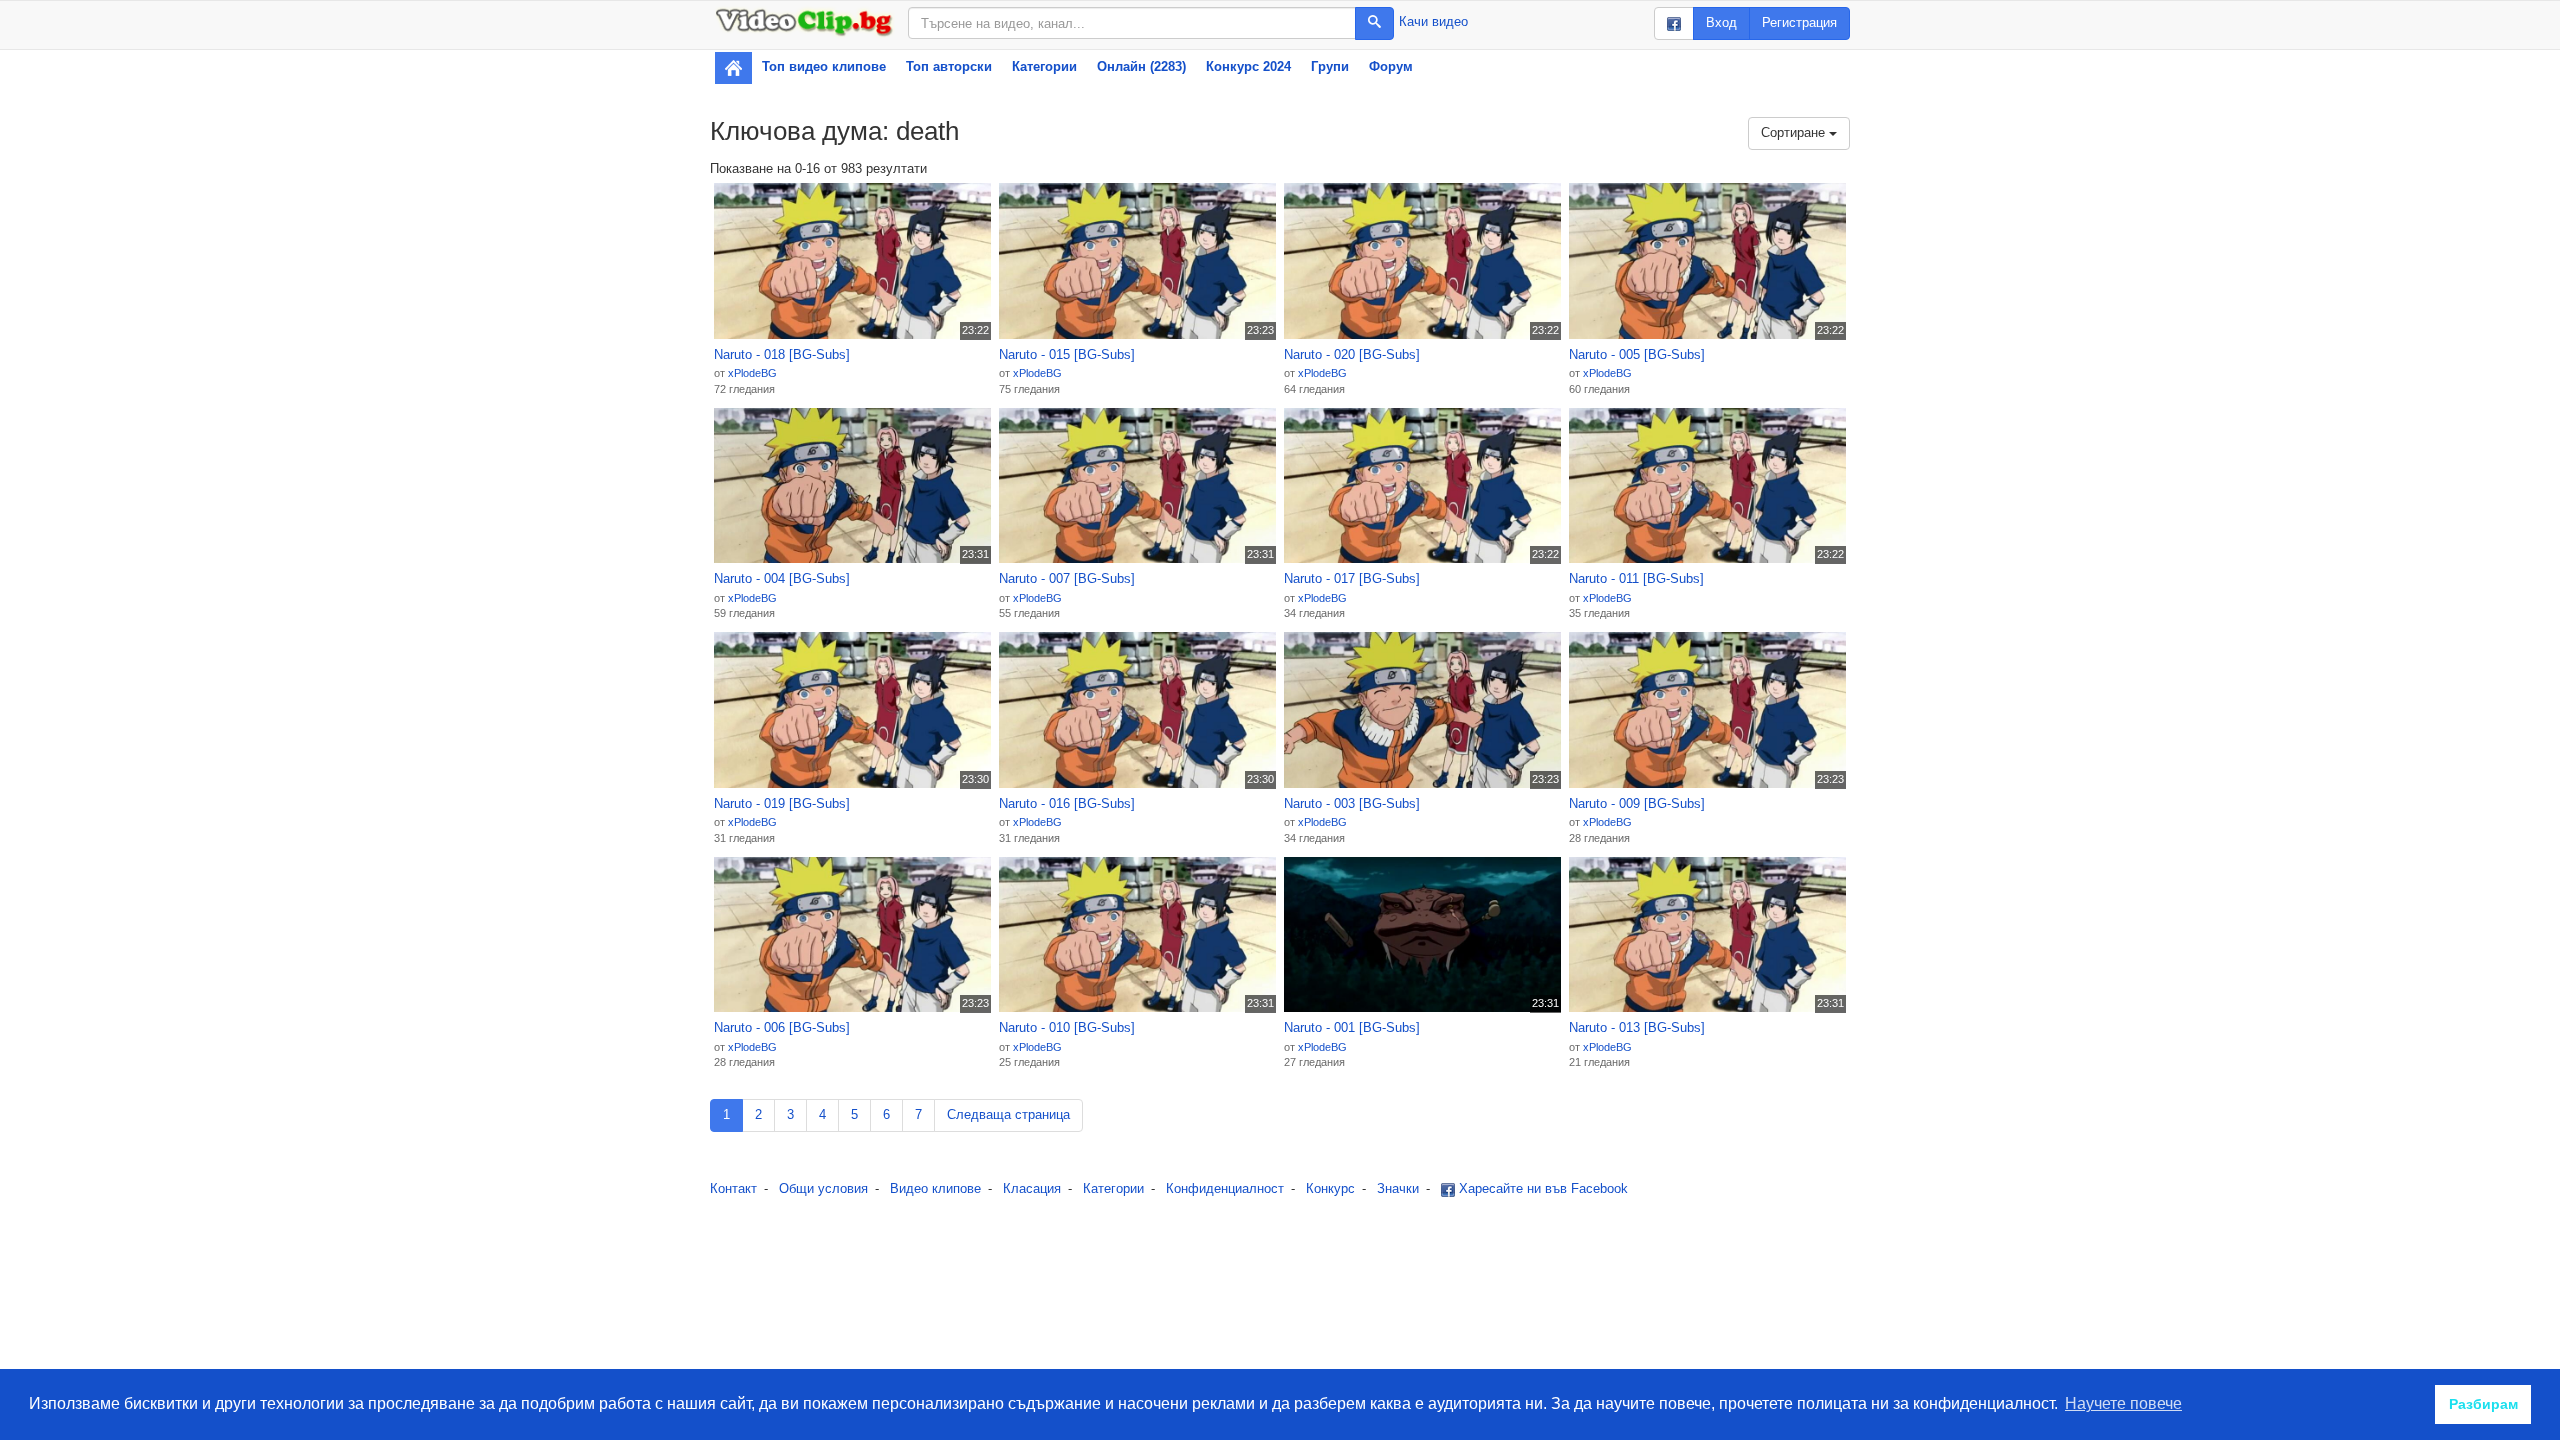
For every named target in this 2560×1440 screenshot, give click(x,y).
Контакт (733, 1188)
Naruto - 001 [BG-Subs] (1352, 1027)
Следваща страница (1008, 1114)
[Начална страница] (733, 68)
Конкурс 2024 (1248, 66)
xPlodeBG (752, 373)
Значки (1398, 1188)
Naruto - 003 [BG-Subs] (1352, 803)
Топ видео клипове (824, 66)
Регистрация (1799, 22)
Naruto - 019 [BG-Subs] (782, 803)
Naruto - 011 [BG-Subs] (1636, 578)
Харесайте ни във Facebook (1541, 1188)
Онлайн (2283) (1141, 66)
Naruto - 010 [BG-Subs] (1067, 1027)
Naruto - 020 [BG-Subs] (1352, 354)
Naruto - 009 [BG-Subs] (1637, 803)
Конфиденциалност (1225, 1188)
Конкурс (1330, 1188)
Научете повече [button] (2123, 1403)
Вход (1721, 22)
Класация (1032, 1188)
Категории (1044, 66)
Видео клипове (935, 1188)
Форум (1391, 66)
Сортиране (1795, 132)
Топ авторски (949, 66)
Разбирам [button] (2483, 1404)
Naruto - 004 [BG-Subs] (782, 578)
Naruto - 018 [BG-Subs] (782, 354)
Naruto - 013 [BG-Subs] (1637, 1027)
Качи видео (1433, 21)
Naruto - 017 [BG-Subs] (1352, 578)
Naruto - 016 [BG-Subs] (1067, 803)
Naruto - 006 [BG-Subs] (782, 1027)
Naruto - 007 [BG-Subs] (1067, 578)
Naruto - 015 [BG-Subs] (1067, 354)
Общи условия (823, 1188)
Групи (1330, 66)
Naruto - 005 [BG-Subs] (1637, 354)
